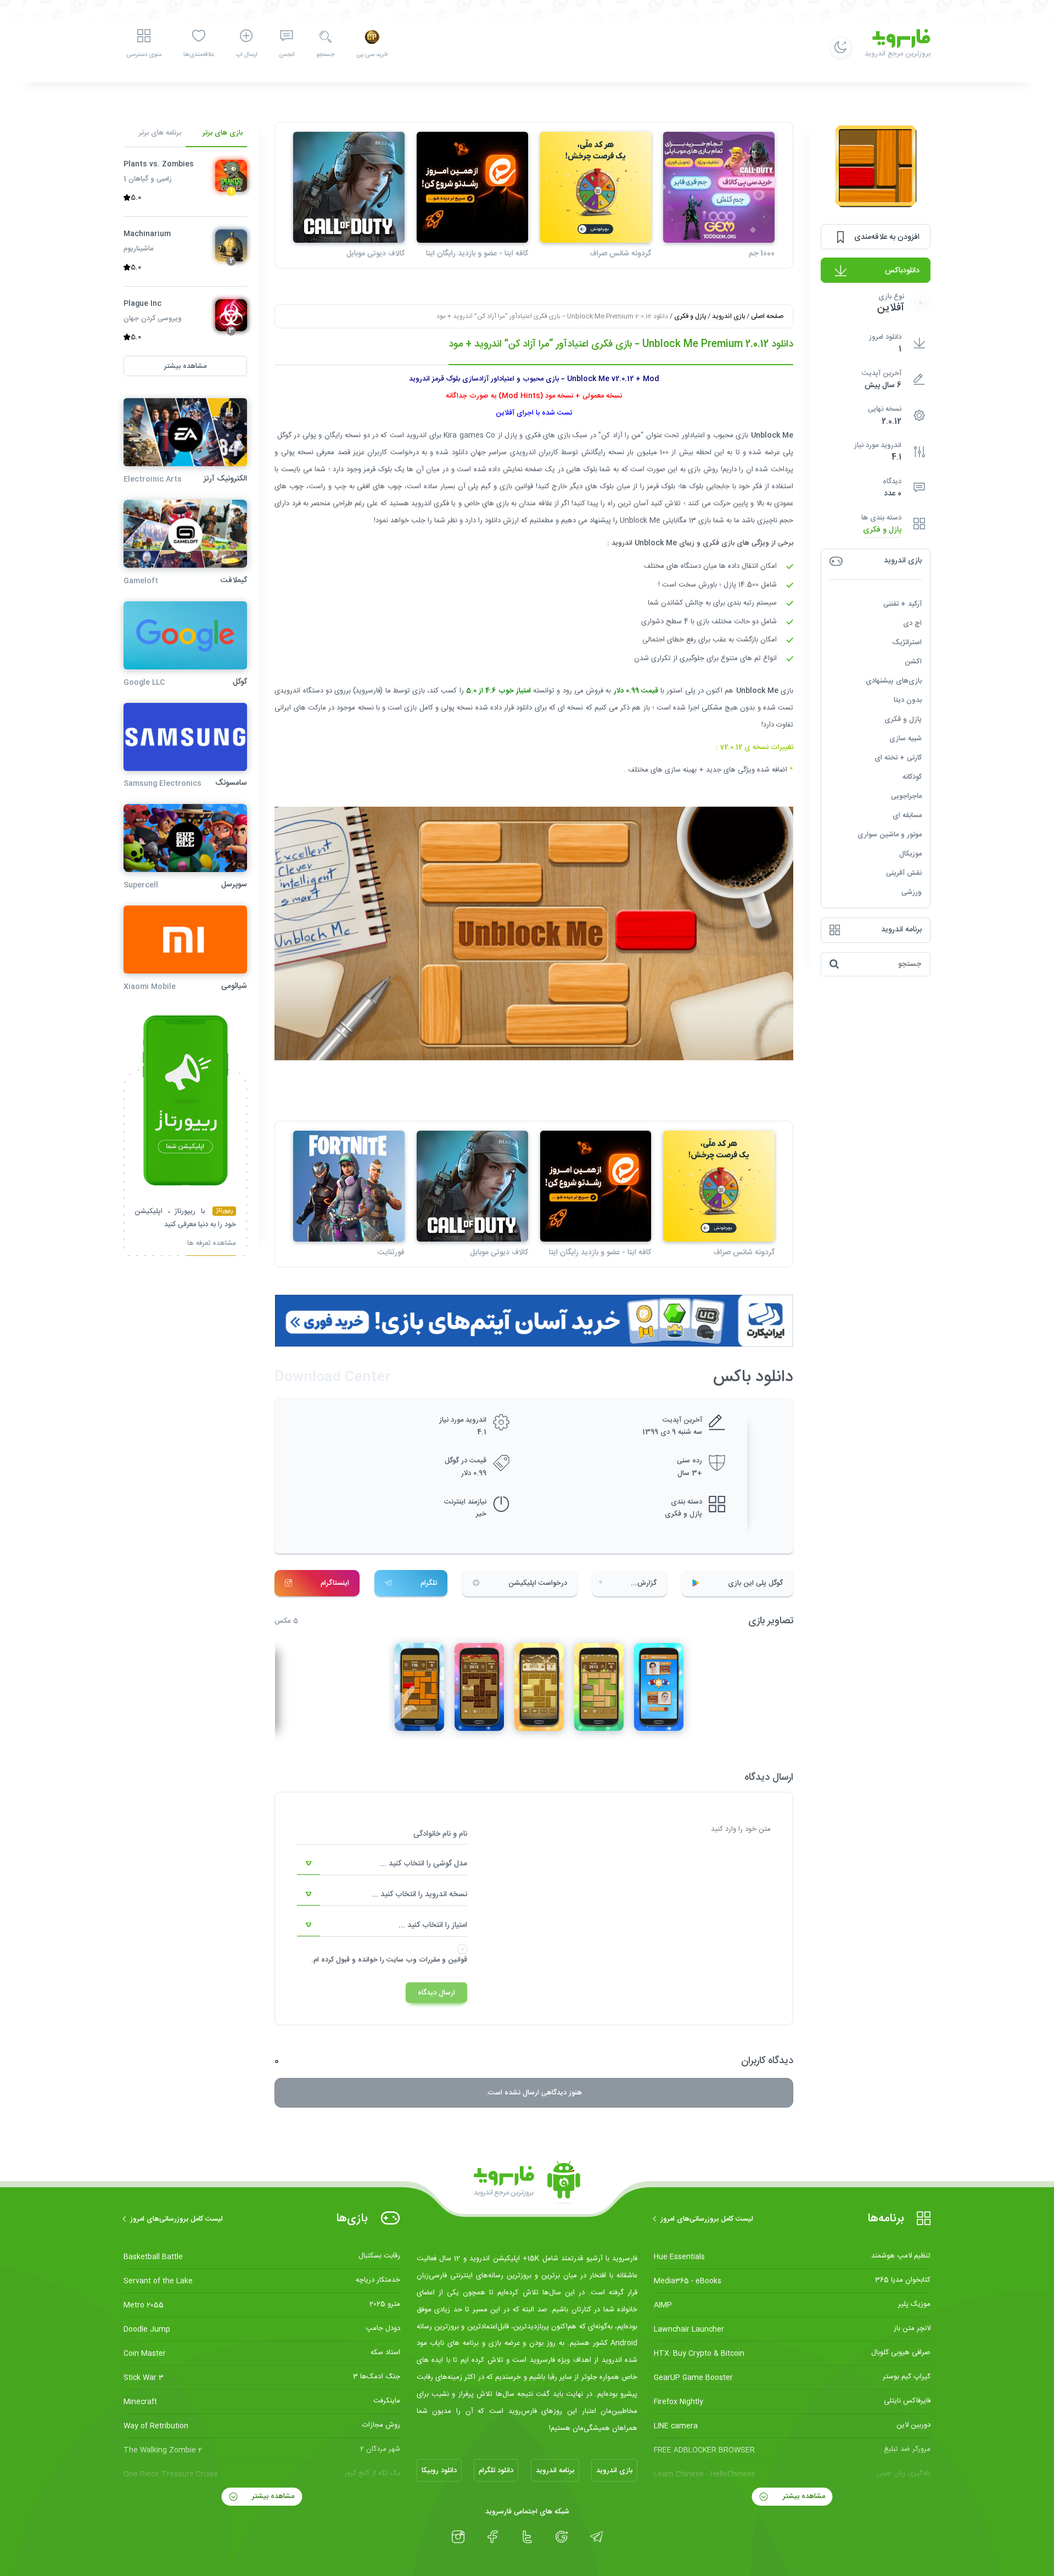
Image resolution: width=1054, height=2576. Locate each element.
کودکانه (912, 777)
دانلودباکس (902, 271)
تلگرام (429, 1583)
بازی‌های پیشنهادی (894, 681)
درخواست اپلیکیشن (538, 1583)
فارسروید (368, 691)
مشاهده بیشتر (803, 2496)
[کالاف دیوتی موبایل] (349, 188)
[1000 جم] (719, 188)
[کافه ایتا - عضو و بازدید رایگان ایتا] (472, 188)
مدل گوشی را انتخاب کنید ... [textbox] (424, 1864)
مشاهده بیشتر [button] (185, 366)
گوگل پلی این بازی (755, 1583)
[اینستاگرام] (458, 2537)
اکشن (913, 662)
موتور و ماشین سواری (890, 835)
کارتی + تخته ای (898, 758)
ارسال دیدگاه (436, 1993)
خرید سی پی (372, 55)
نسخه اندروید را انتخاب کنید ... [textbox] (419, 1895)
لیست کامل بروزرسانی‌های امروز (707, 2219)
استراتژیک (907, 642)
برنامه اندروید (555, 2471)
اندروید (416, 435)
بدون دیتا (908, 700)
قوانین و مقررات (443, 1960)
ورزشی (912, 892)
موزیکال (910, 854)
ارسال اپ (246, 55)
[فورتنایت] (349, 1186)
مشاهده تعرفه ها (212, 1245)
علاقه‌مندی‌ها (199, 55)
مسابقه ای (907, 815)
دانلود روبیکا (439, 2471)
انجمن (287, 55)
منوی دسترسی (144, 55)
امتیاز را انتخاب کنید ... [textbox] (433, 1925)
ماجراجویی (906, 796)
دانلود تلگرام (496, 2471)
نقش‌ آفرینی (904, 873)
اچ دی (912, 623)
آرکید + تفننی (902, 604)
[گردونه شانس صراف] (596, 188)
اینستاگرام (335, 1583)
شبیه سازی (906, 739)
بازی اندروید (728, 316)
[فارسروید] (527, 2183)
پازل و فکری (882, 530)
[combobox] (382, 1864)
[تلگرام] (596, 2537)
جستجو (325, 55)
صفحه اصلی (767, 316)
